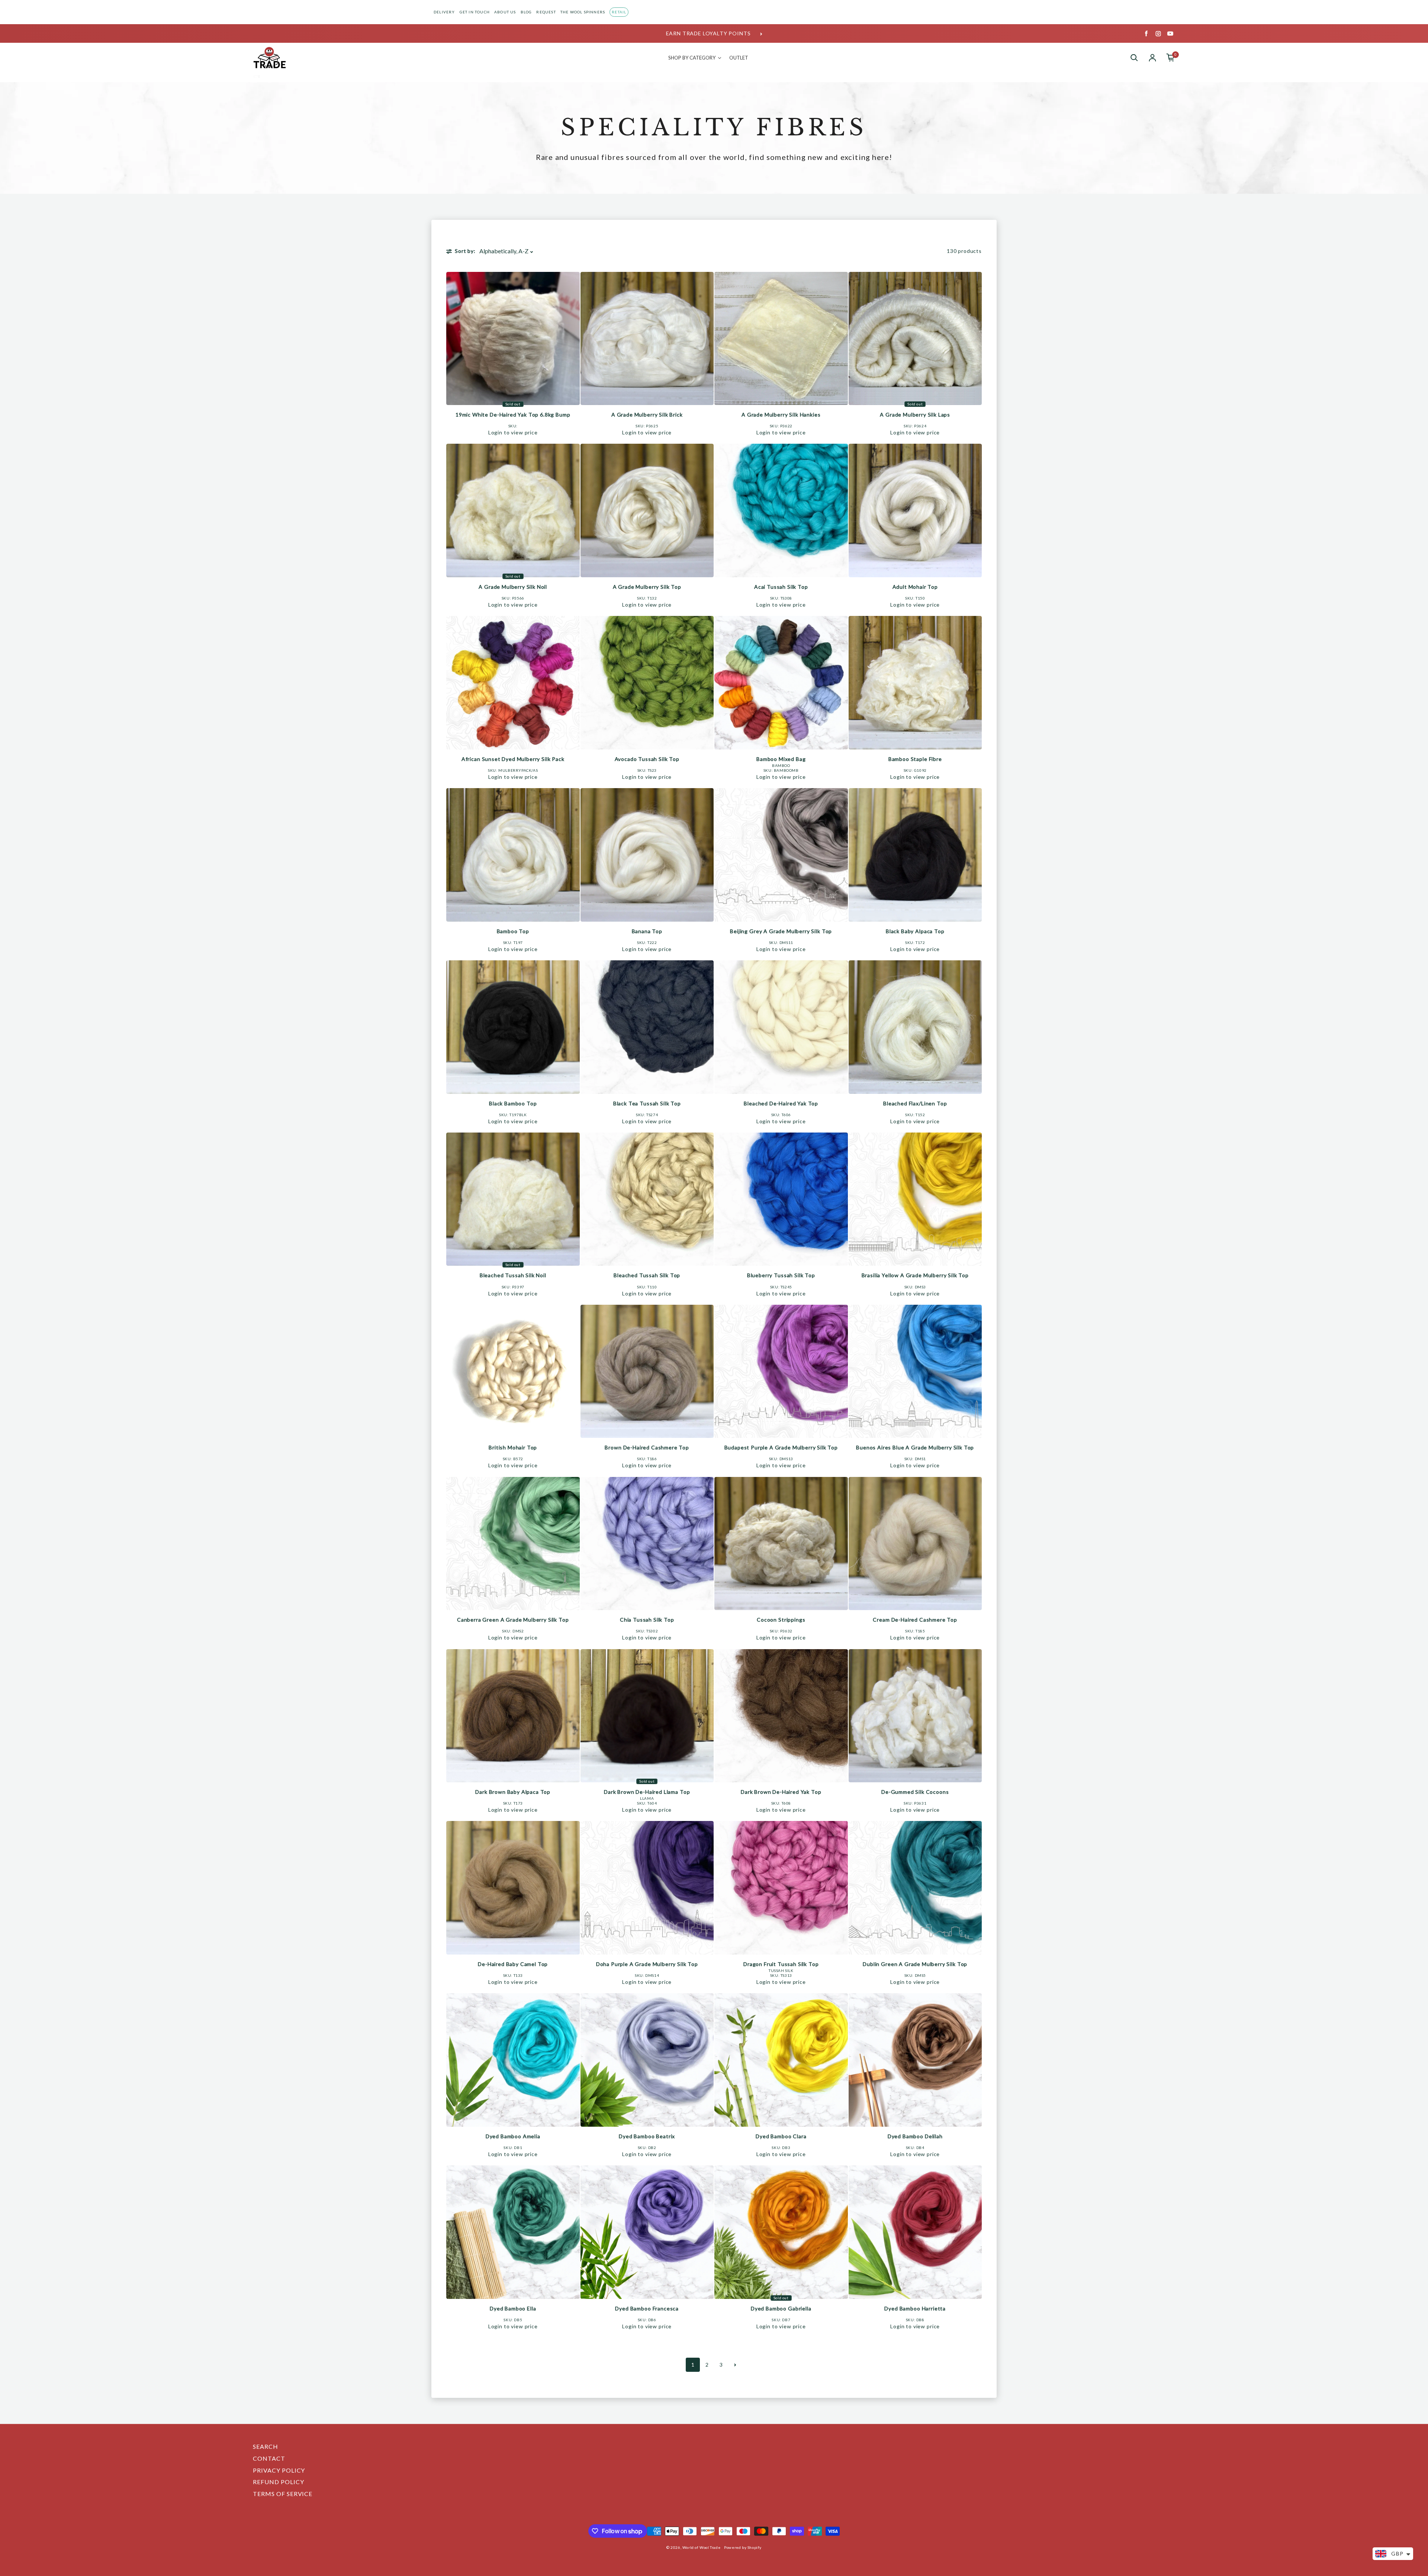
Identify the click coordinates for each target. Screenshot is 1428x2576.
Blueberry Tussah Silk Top (781, 1275)
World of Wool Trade (701, 2547)
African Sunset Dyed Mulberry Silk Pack (513, 759)
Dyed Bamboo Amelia (513, 2136)
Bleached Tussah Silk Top (647, 1275)
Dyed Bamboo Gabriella (781, 2308)
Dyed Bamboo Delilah (915, 2136)
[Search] (1134, 58)
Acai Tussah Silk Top (781, 587)
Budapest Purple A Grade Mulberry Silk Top (781, 1447)
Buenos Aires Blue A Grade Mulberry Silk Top (915, 1447)
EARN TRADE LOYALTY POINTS (708, 33)
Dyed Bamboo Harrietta (915, 2308)
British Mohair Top (513, 1447)
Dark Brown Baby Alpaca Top (513, 1792)
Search (266, 2446)
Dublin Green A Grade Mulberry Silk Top (915, 1964)
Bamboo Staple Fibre (915, 759)
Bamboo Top (513, 931)
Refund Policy (278, 2482)
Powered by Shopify (743, 2547)
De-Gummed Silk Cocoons (915, 1792)
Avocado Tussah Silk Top (647, 759)
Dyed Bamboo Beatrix (647, 2136)
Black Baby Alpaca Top (915, 931)
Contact (269, 2458)
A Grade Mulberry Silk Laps (915, 415)
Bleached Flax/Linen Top (915, 1103)
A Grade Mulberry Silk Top (647, 587)
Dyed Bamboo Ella (513, 2308)
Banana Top (647, 931)
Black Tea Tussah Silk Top (647, 1103)
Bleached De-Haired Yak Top (781, 1103)
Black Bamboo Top (513, 1103)
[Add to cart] (572, 397)
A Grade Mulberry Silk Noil (513, 587)
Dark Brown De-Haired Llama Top (647, 1792)
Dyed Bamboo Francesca (647, 2308)
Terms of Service (283, 2494)
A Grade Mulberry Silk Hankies (781, 415)
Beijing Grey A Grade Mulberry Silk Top (781, 931)
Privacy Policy (279, 2470)
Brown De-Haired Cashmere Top (647, 1447)
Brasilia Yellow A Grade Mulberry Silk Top (915, 1275)
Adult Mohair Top (915, 587)
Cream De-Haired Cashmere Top (915, 1620)
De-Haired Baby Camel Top (513, 1964)
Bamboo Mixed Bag (781, 759)
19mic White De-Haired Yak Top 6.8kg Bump (513, 415)
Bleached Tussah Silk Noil (513, 1275)
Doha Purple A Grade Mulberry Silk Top (647, 1964)
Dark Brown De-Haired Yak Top (781, 1792)
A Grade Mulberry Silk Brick (647, 415)
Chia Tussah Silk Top (647, 1620)
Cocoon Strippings (781, 1620)
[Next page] (735, 2365)
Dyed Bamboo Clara (781, 2136)
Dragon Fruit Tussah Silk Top (781, 1964)
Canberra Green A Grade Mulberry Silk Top (513, 1620)
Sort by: (465, 251)
